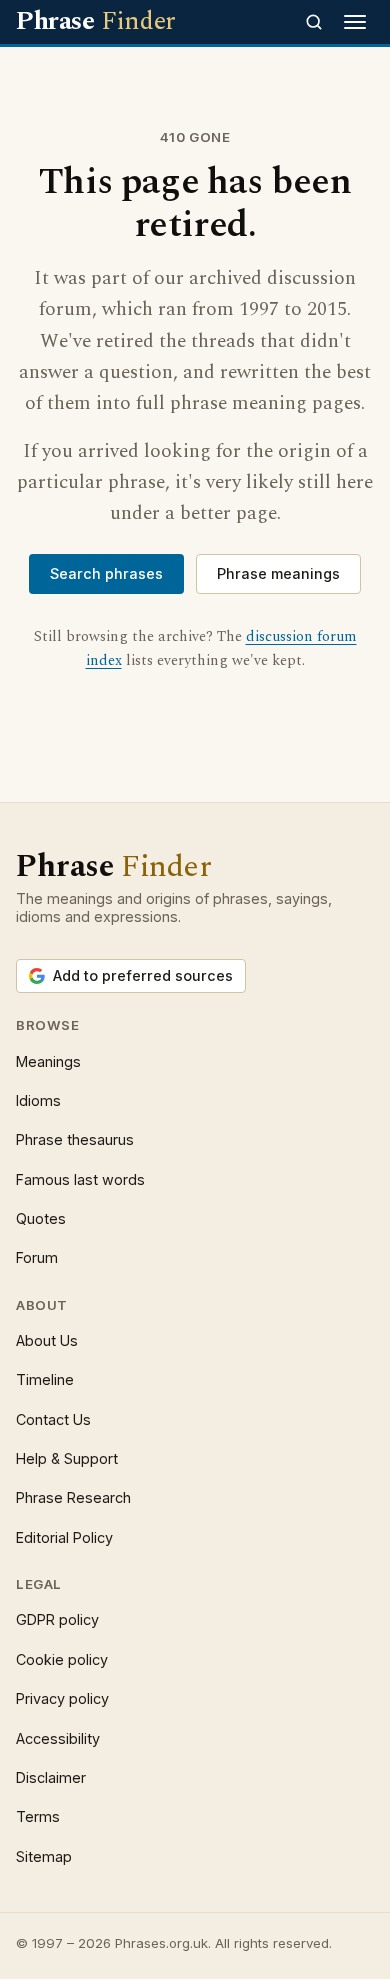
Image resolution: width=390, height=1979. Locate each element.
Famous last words (80, 1179)
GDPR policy (57, 1619)
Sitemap (44, 1856)
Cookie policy (62, 1659)
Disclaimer (51, 1777)
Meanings (48, 1061)
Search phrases (106, 573)
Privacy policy (62, 1698)
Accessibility (58, 1738)
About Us (47, 1340)
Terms (38, 1816)
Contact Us (53, 1419)
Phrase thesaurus (75, 1139)
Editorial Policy (64, 1537)
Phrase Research (73, 1497)
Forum (37, 1257)
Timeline (45, 1379)
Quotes (41, 1218)
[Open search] (314, 22)
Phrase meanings (278, 573)
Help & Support (67, 1458)
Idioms (38, 1100)
